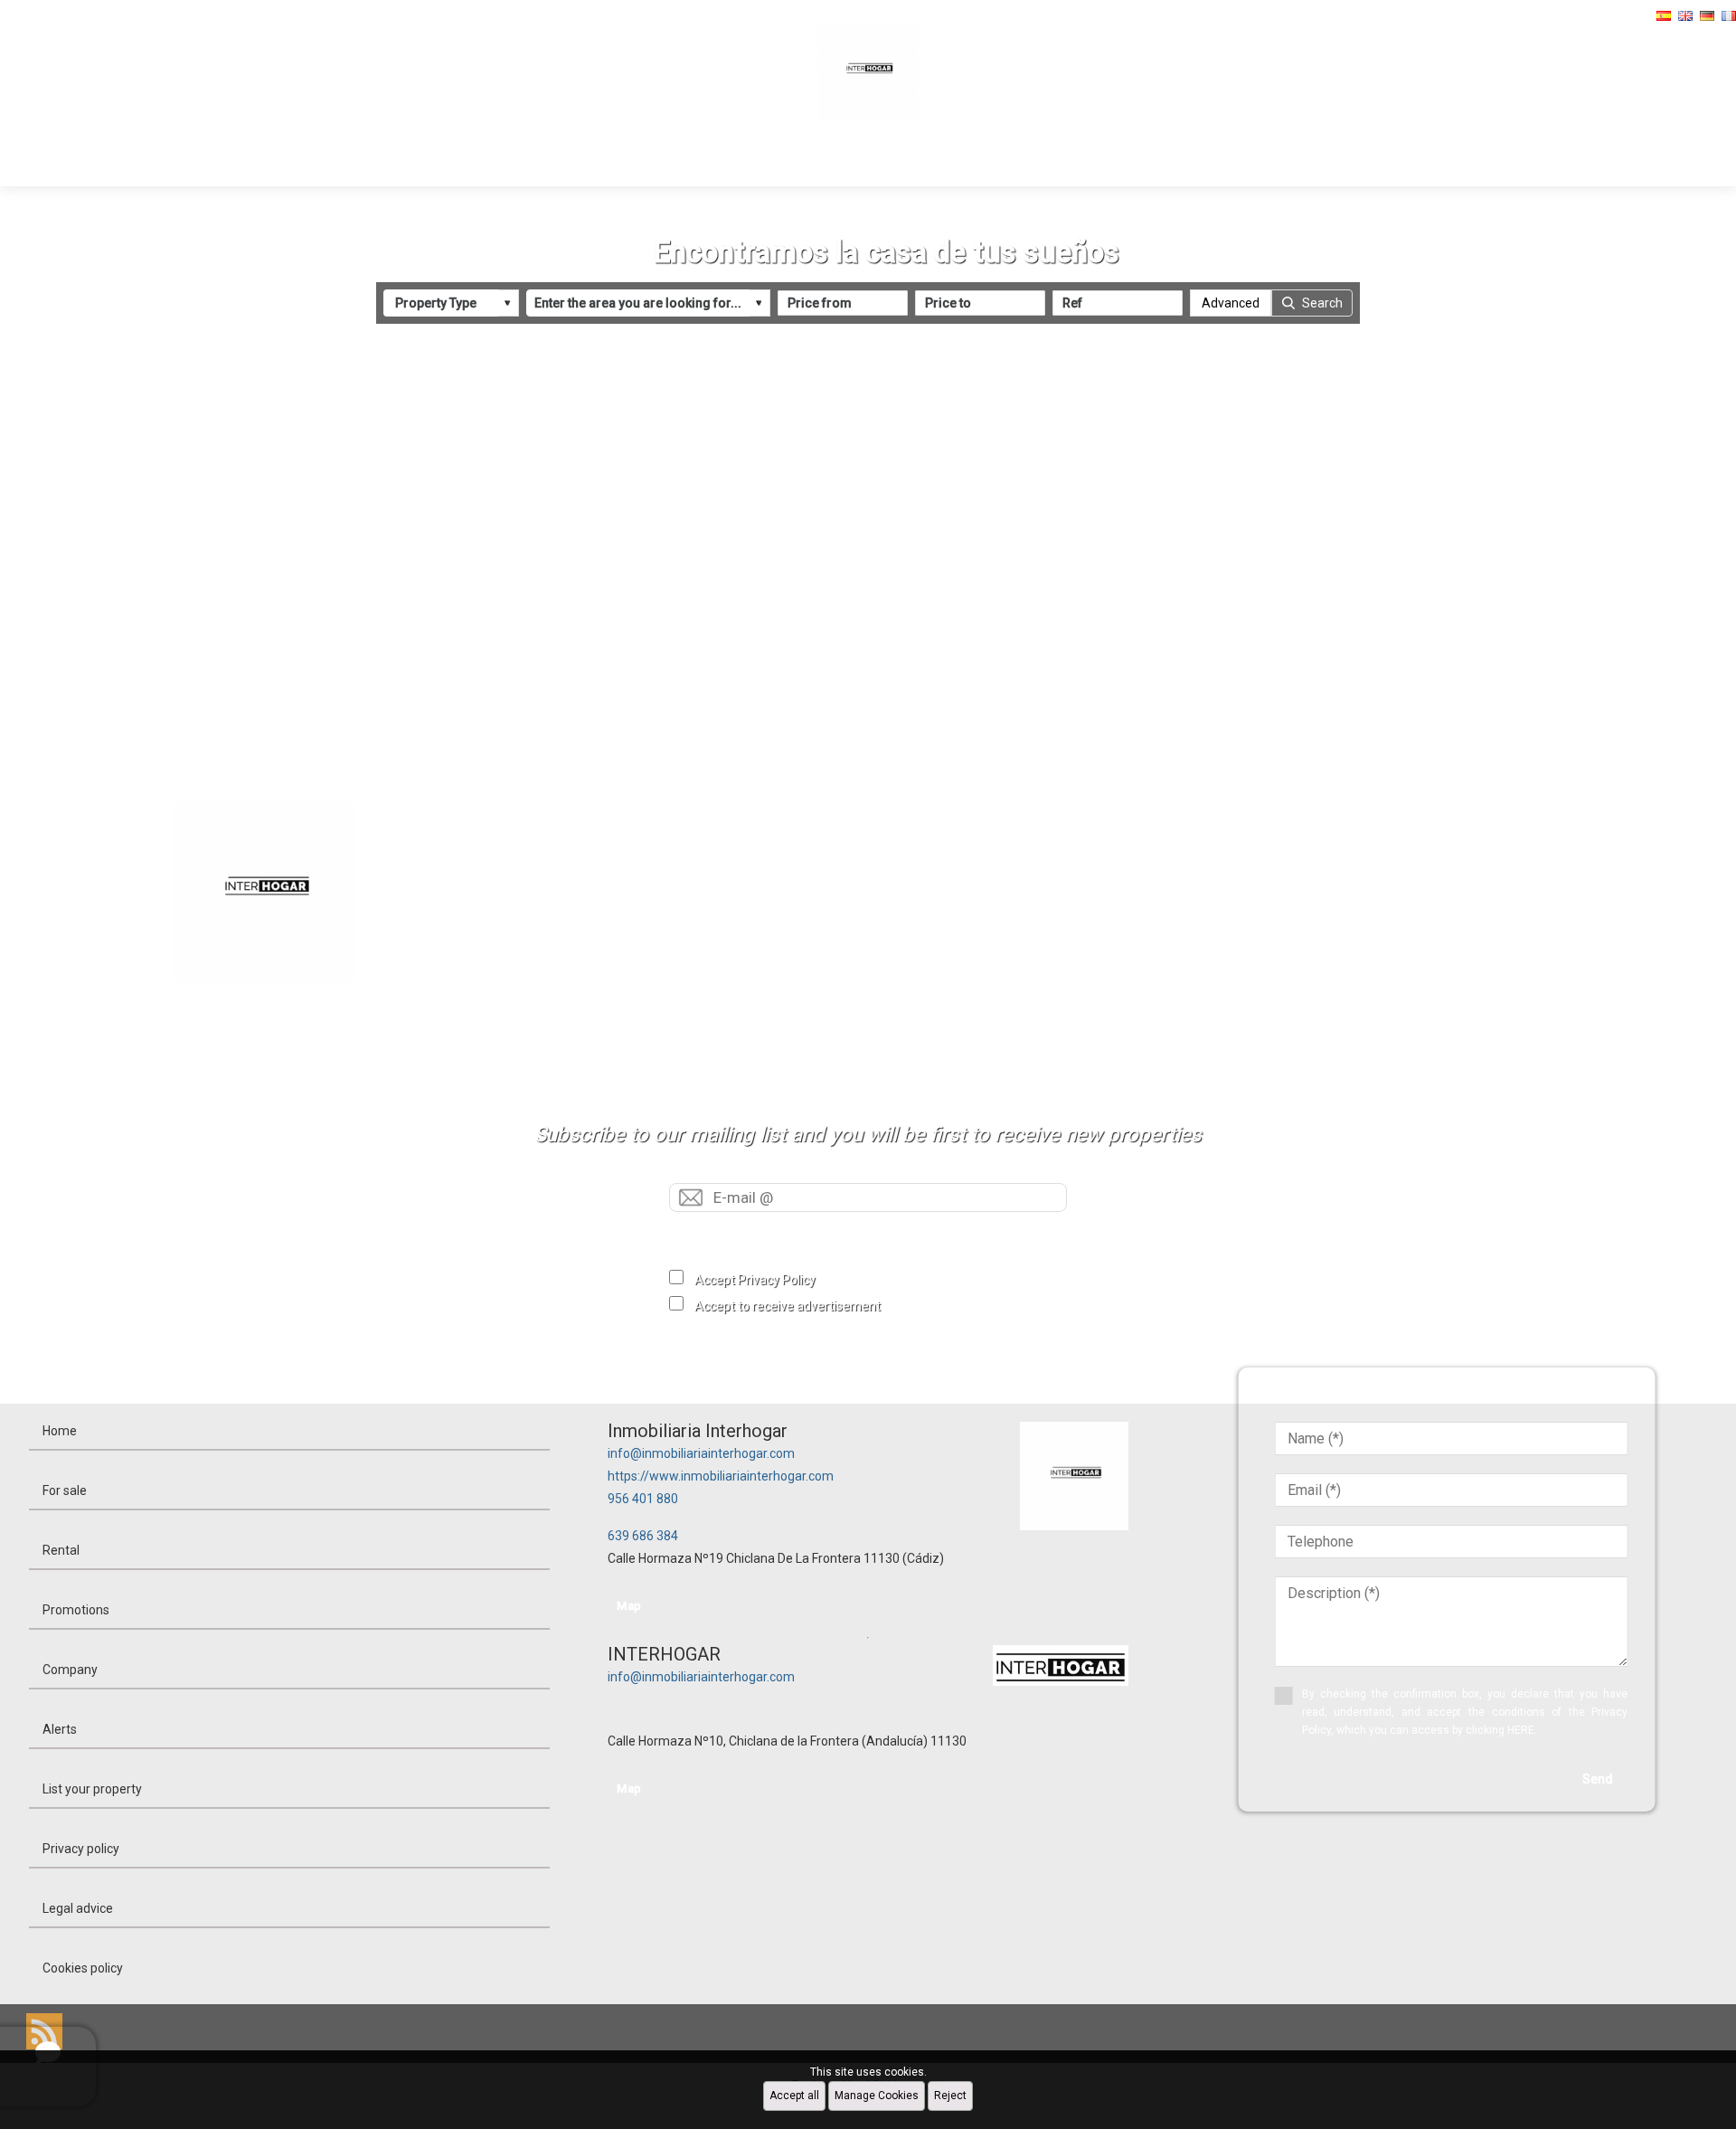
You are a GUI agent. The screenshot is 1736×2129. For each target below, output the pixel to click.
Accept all (794, 2096)
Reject (950, 2096)
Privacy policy (81, 1849)
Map (629, 1606)
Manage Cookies (877, 2096)
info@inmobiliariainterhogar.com (701, 1453)
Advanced (1231, 303)
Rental (783, 161)
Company (997, 161)
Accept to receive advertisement (788, 1306)
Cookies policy (83, 1968)
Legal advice (78, 1908)
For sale (696, 161)
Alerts (60, 1729)
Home (610, 161)
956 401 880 (643, 1499)
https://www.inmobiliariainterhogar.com (721, 1476)
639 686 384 (643, 1536)
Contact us (1107, 161)
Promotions (884, 161)
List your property (92, 1789)
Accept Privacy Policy (755, 1280)
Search (1322, 303)
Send (868, 1233)
